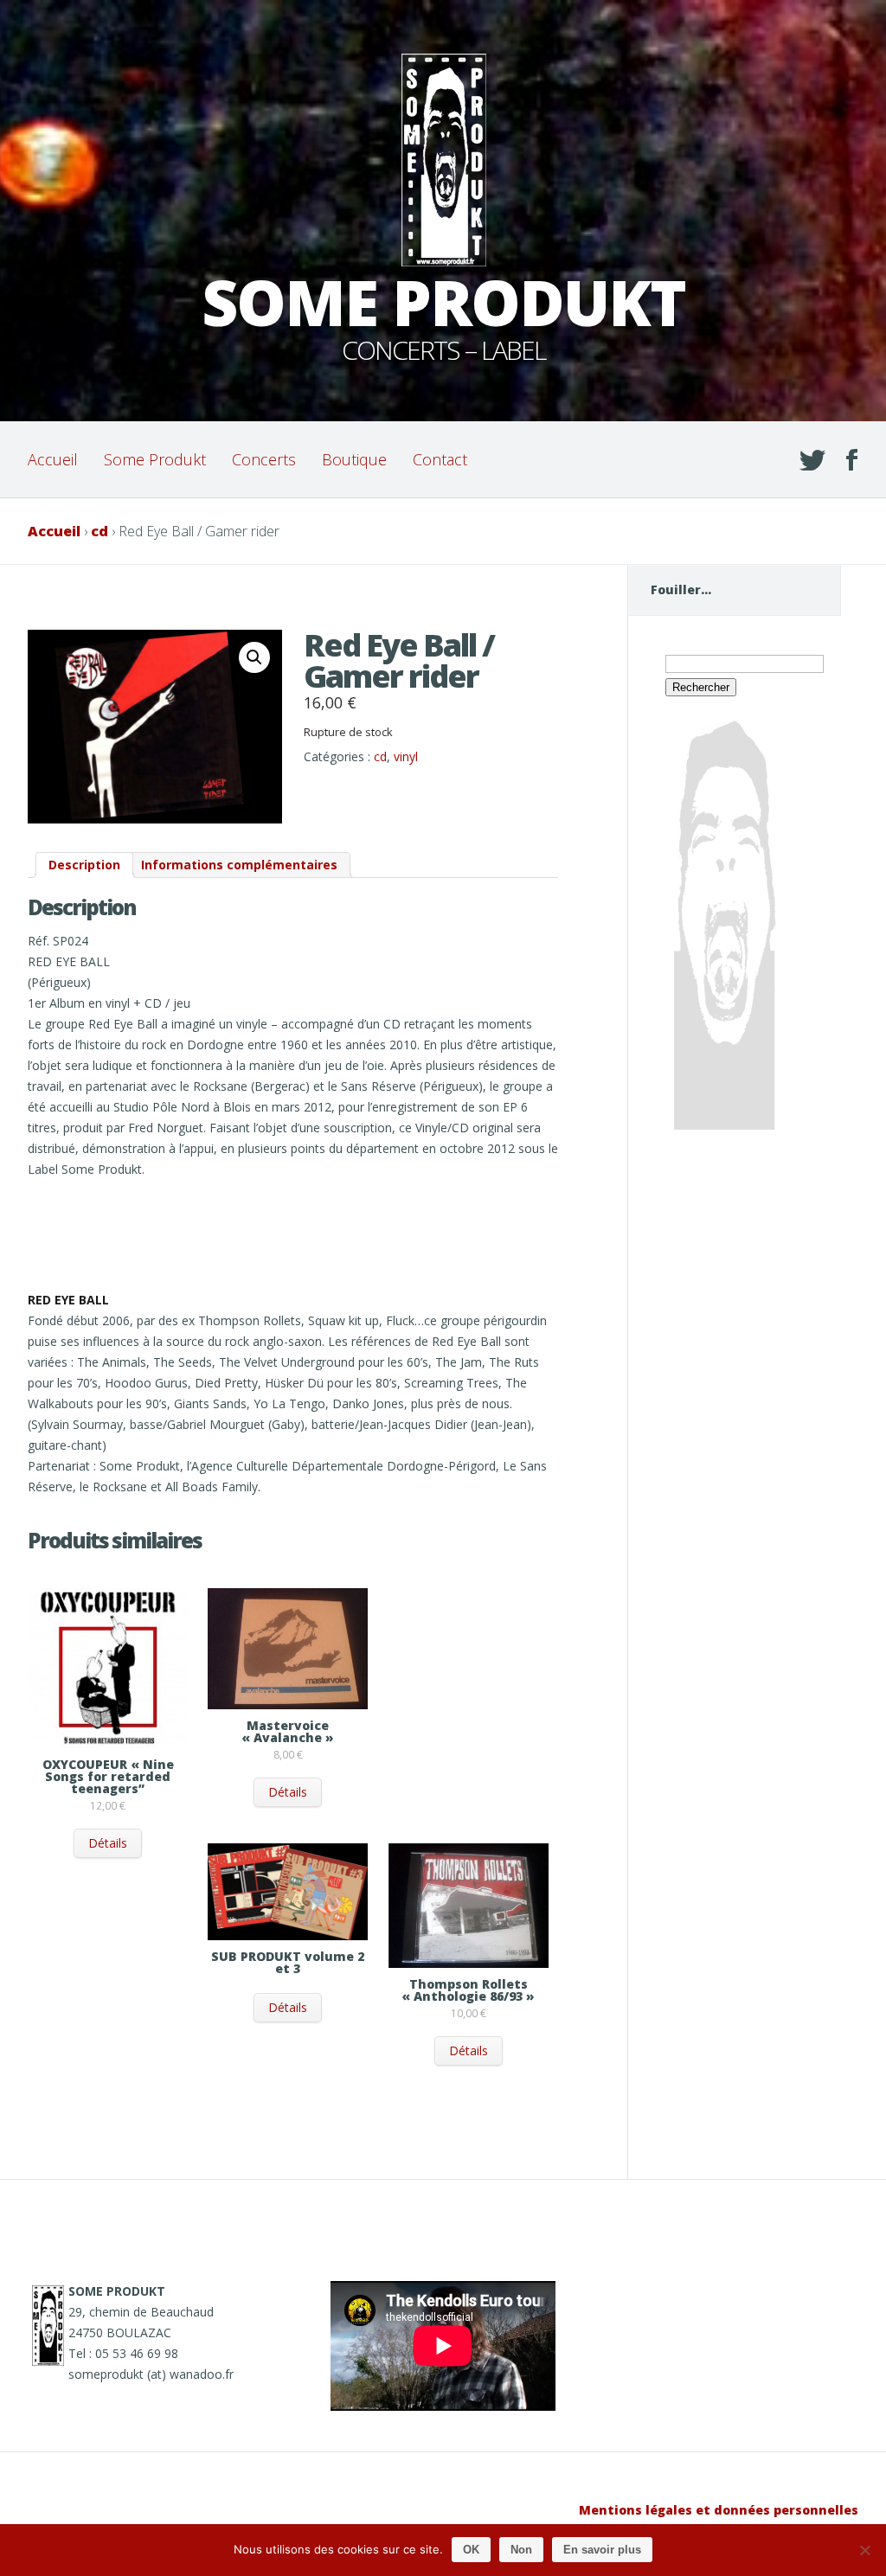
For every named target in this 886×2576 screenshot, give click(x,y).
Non (521, 2550)
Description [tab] (84, 865)
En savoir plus (602, 2550)
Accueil (53, 459)
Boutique (354, 459)
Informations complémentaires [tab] (239, 865)
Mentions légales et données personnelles (719, 2510)
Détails (108, 1843)
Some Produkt (155, 459)
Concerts (264, 459)
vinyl (406, 756)
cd (100, 531)
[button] (254, 657)
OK (471, 2550)
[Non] (864, 2550)
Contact (440, 459)
